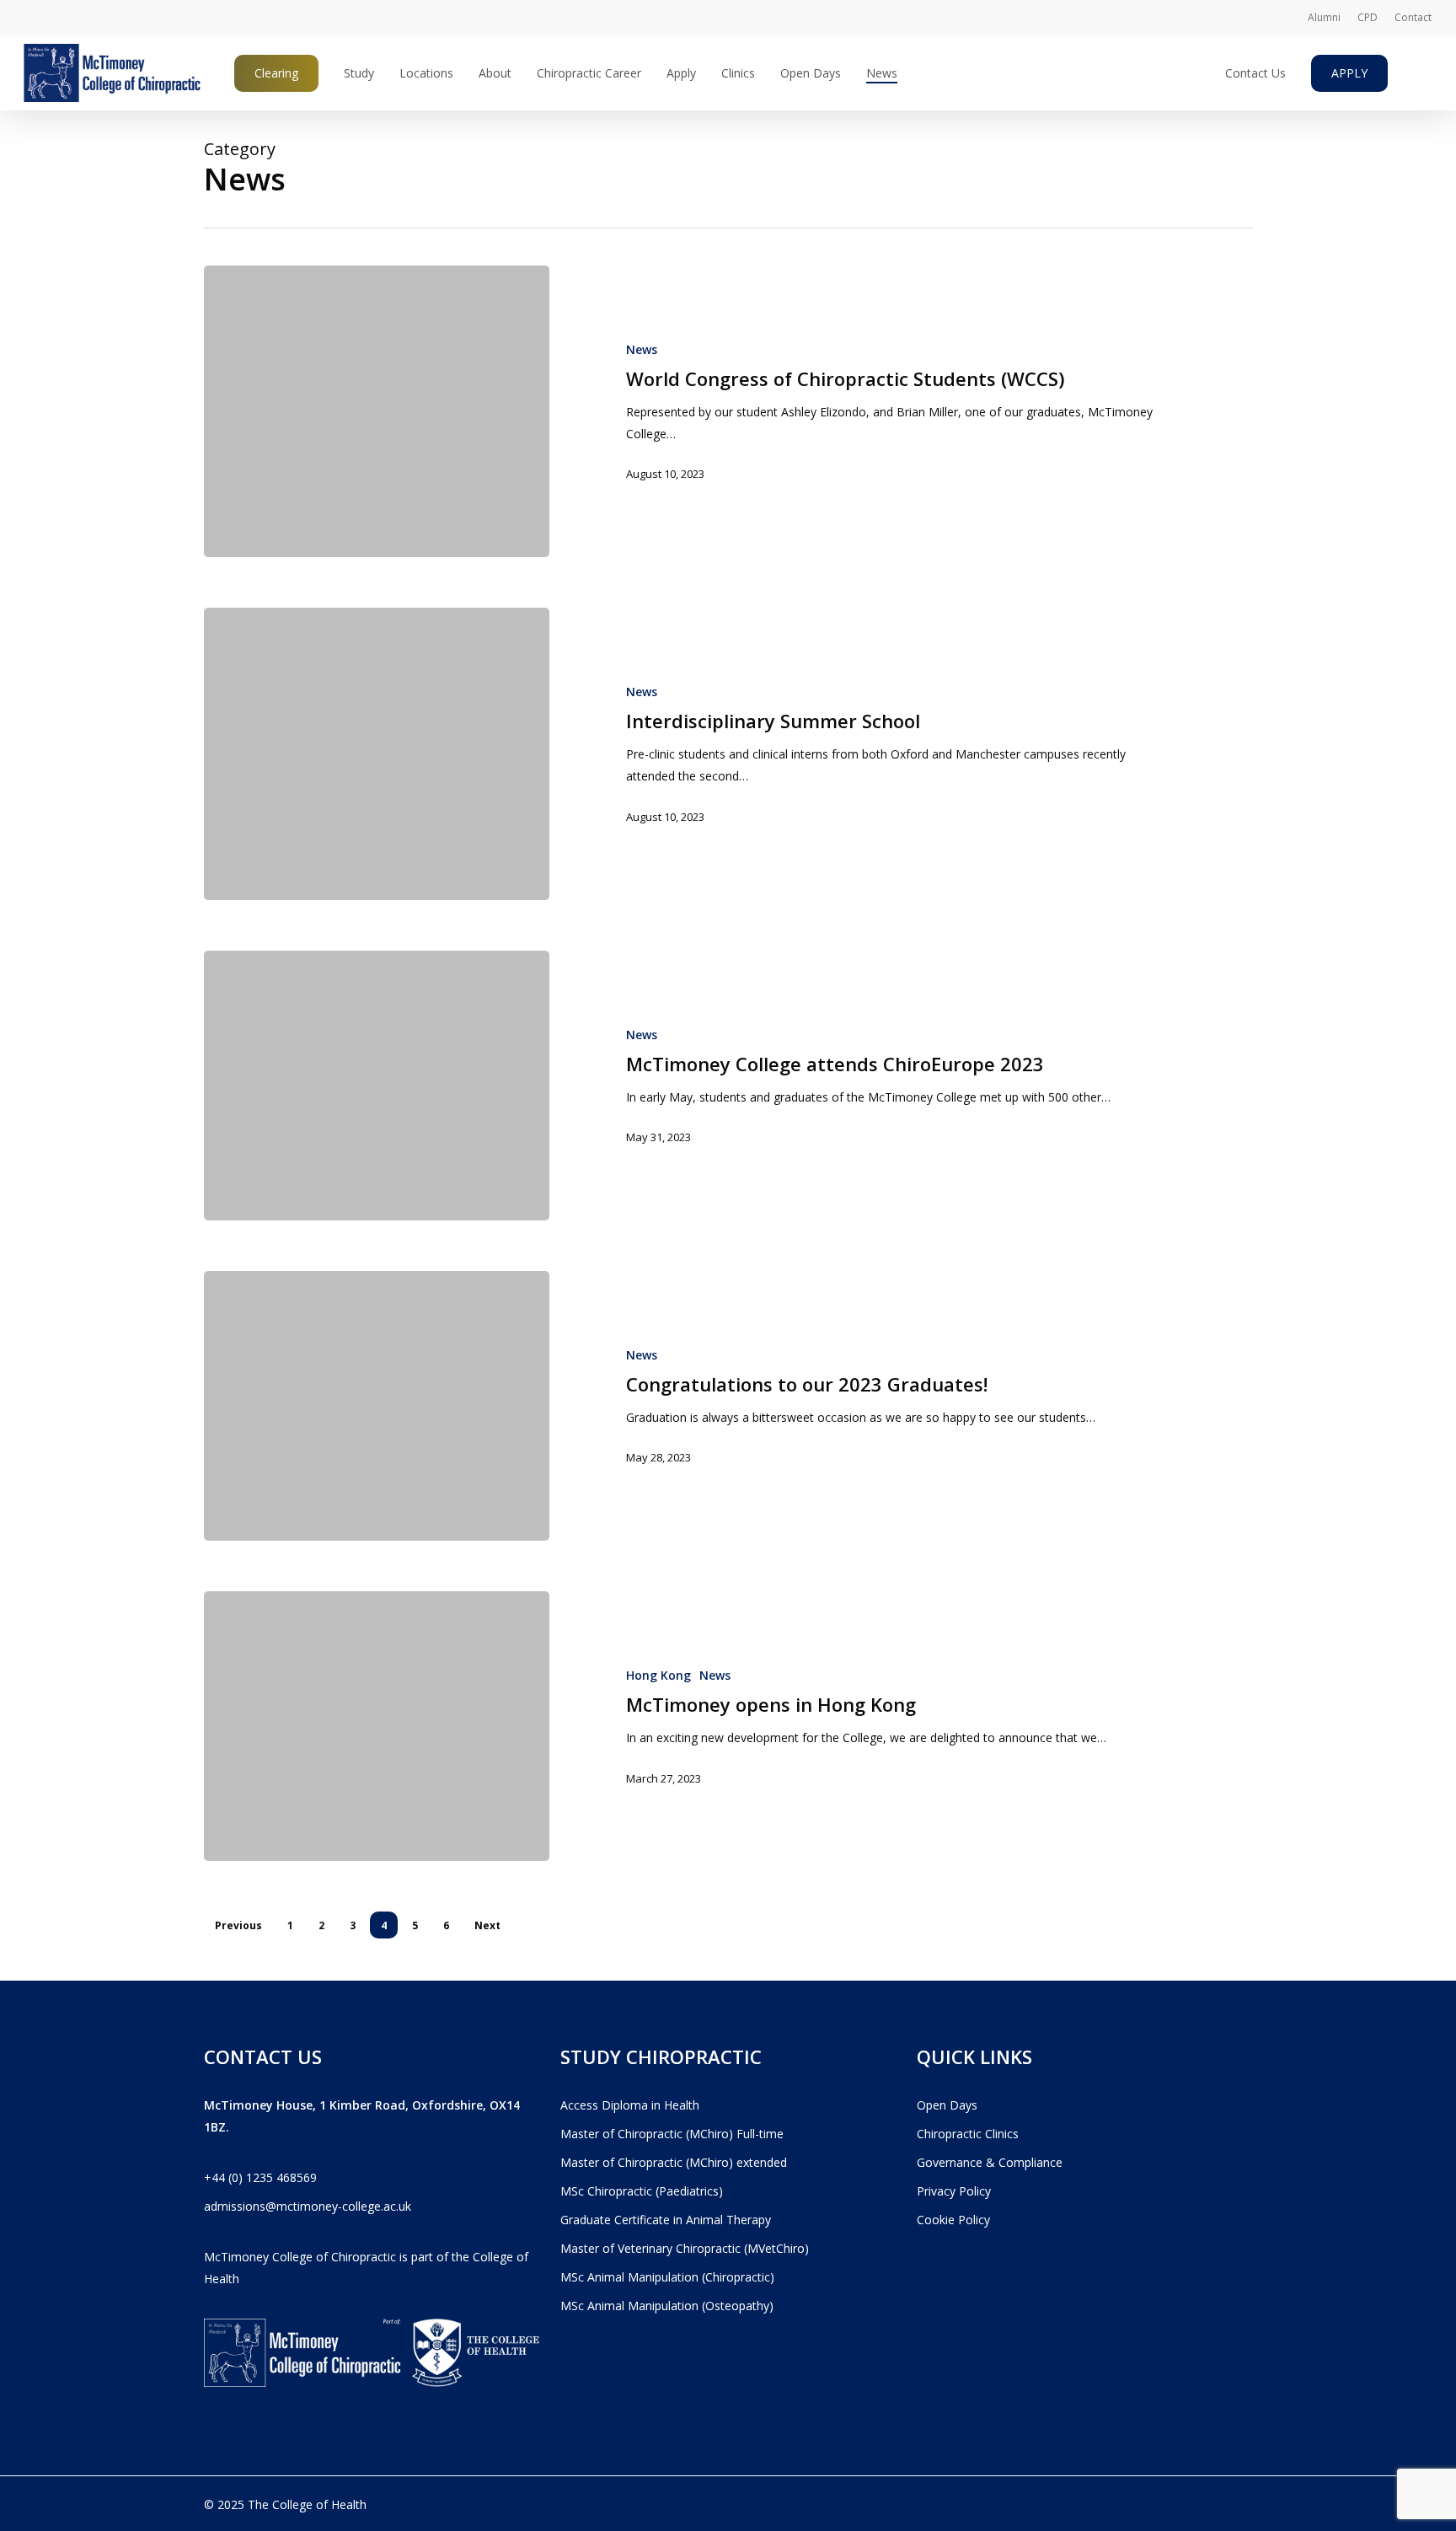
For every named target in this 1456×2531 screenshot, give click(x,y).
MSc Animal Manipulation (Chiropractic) (667, 2277)
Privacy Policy (954, 2191)
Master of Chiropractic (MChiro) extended (674, 2162)
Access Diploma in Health (630, 2105)
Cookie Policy (953, 2220)
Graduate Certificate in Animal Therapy (666, 2220)
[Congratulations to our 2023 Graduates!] (377, 1406)
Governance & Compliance (990, 2162)
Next (487, 1925)
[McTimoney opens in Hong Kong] (377, 1726)
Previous (238, 1925)
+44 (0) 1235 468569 (260, 2177)
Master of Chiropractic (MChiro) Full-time (672, 2134)
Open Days (947, 2105)
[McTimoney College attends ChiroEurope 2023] (377, 1086)
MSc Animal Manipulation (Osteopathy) (667, 2306)
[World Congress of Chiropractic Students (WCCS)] (377, 411)
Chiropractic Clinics (968, 2134)
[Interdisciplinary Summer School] (377, 753)
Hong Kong (658, 1675)
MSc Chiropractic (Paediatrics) (642, 2191)
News (642, 349)
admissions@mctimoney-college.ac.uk (308, 2206)
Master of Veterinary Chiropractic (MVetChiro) (685, 2248)
